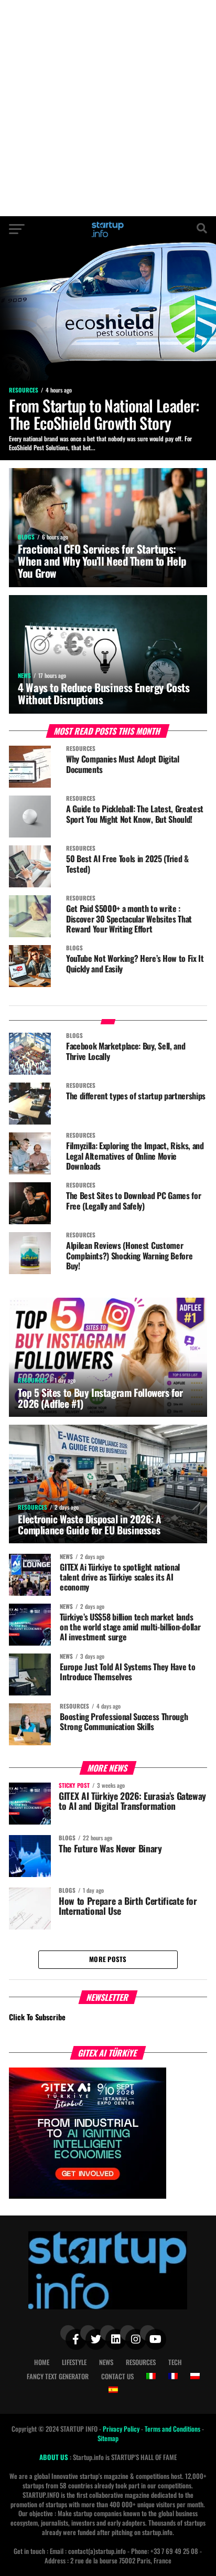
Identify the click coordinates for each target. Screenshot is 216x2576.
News (106, 2362)
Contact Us (117, 2376)
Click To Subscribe (37, 2017)
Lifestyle (74, 2362)
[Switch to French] (173, 2376)
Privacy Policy (122, 2429)
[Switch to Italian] (151, 2376)
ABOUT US (55, 2457)
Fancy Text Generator (58, 2376)
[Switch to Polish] (195, 2376)
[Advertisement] (108, 108)
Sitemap (108, 2438)
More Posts (108, 1959)
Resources (141, 2362)
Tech (175, 2362)
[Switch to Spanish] (113, 2390)
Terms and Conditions (173, 2429)
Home (42, 2362)
